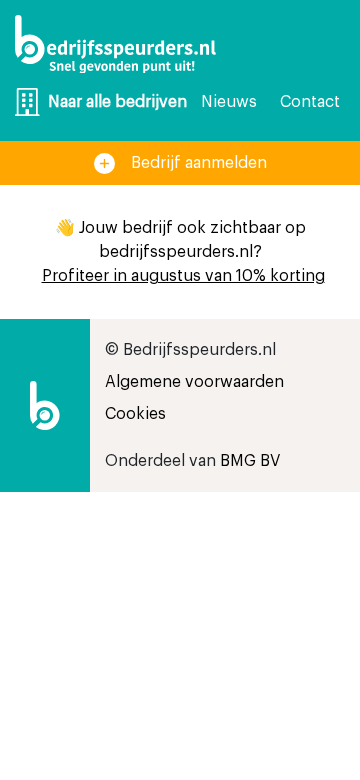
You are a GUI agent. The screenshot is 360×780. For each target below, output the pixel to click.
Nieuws (229, 102)
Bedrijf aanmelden (199, 163)
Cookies (135, 414)
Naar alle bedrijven (117, 102)
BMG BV (250, 461)
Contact (310, 102)
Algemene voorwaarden (194, 382)
